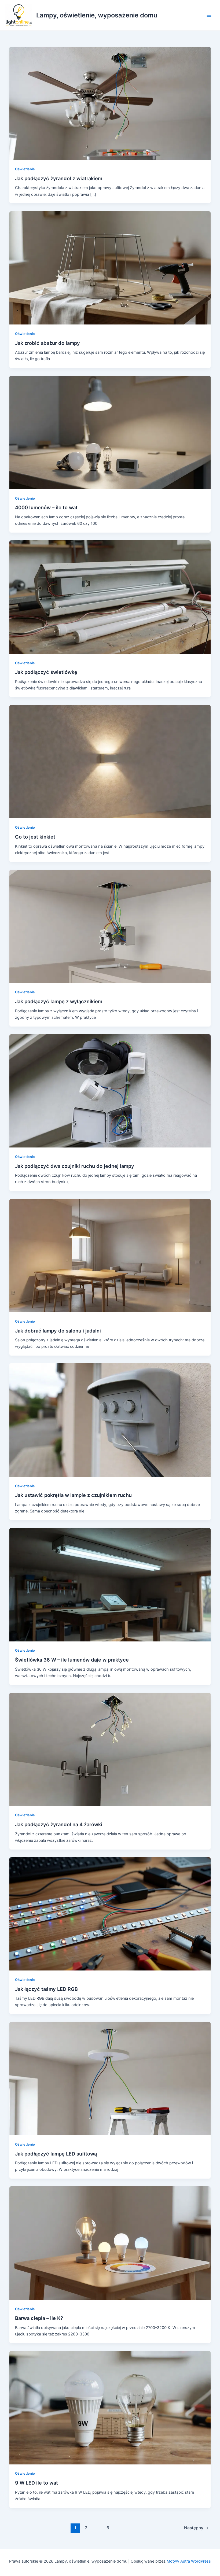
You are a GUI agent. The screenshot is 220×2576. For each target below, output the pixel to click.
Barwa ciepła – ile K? (39, 2318)
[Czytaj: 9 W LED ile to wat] (110, 2407)
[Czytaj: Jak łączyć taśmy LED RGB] (110, 1914)
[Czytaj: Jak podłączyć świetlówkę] (110, 597)
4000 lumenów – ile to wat (46, 507)
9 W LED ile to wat (36, 2483)
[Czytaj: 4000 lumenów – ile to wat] (110, 432)
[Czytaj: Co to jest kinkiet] (110, 761)
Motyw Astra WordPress (189, 2561)
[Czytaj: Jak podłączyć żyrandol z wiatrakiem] (110, 103)
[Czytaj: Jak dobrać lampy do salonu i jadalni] (110, 1255)
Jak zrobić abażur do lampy (47, 343)
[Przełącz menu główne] (209, 15)
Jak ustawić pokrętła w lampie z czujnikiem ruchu (73, 1495)
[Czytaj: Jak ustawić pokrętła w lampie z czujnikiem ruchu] (110, 1420)
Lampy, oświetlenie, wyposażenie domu (97, 15)
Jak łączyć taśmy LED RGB (46, 1989)
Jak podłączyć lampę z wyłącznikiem (59, 1001)
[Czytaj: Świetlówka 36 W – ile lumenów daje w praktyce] (110, 1584)
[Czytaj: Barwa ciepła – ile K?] (110, 2243)
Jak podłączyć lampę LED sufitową (56, 2154)
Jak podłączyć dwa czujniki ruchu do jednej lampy (75, 1166)
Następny (196, 2528)
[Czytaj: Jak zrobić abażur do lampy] (110, 268)
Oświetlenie (25, 169)
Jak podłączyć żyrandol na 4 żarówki (59, 1824)
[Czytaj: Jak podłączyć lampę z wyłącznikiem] (110, 926)
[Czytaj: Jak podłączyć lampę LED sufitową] (110, 2078)
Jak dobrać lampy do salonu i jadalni (58, 1331)
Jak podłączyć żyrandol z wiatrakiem (59, 178)
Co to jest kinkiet (35, 837)
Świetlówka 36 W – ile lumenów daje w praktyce (72, 1660)
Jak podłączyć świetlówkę (46, 672)
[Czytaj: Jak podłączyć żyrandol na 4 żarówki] (110, 1749)
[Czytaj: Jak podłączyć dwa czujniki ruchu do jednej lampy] (110, 1091)
